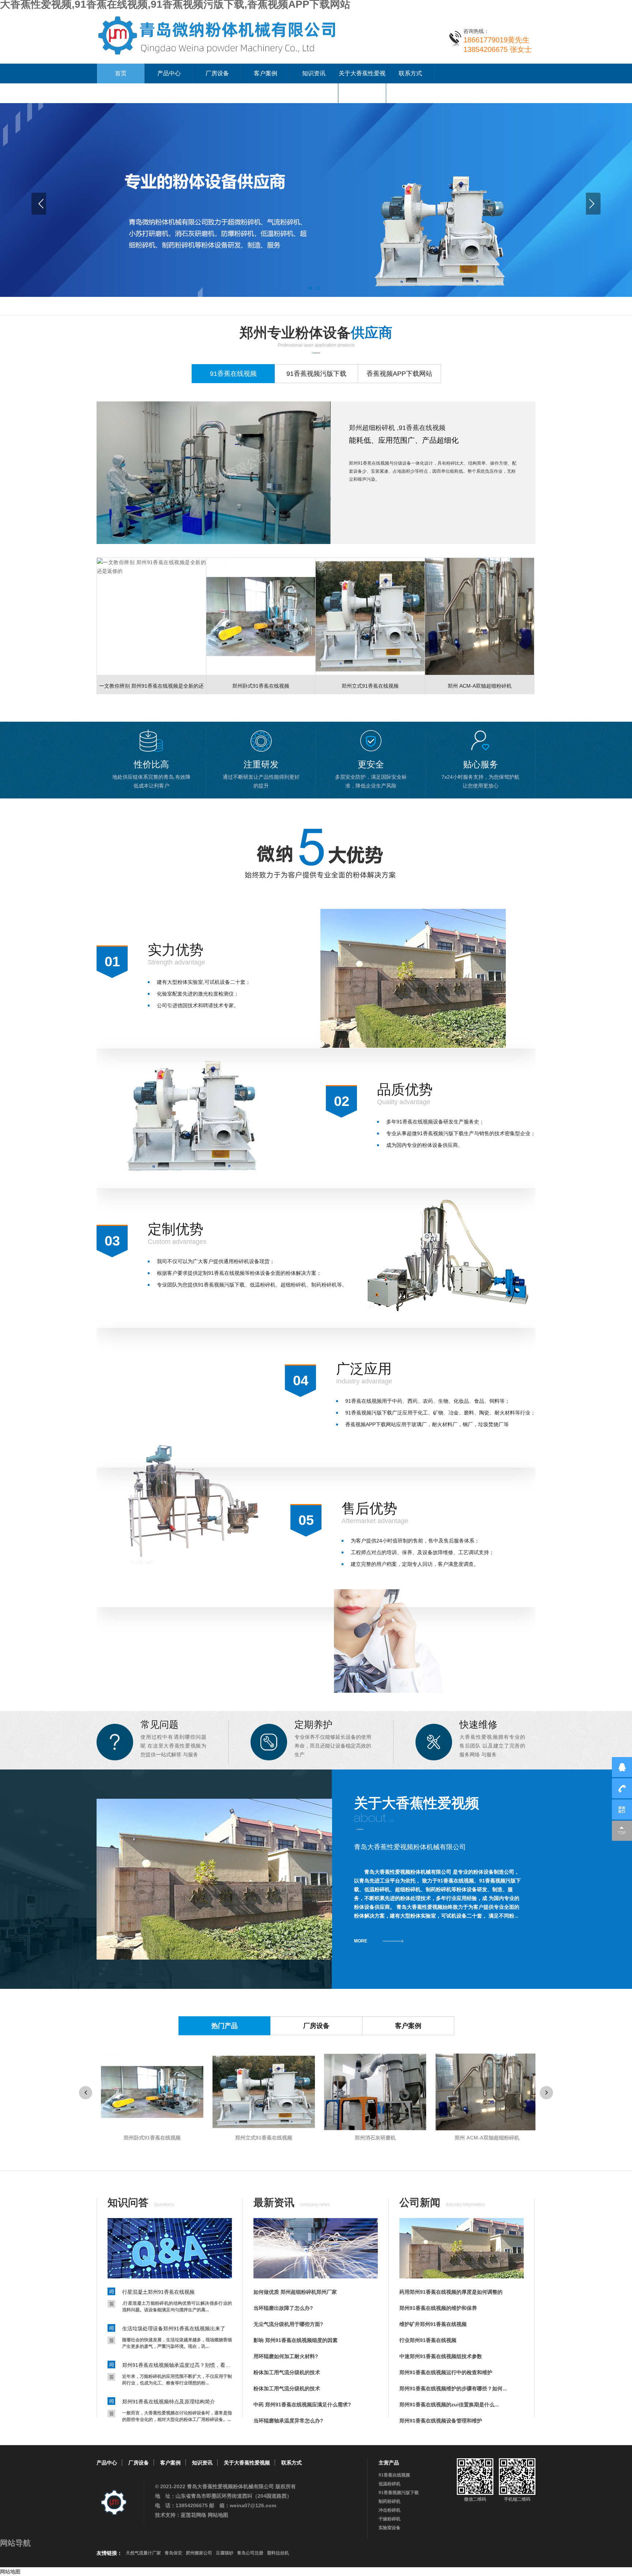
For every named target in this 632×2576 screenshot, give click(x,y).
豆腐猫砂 (225, 2553)
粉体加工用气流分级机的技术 (287, 2372)
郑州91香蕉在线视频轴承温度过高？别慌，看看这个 (177, 2365)
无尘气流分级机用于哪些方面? (288, 2324)
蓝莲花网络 (193, 2515)
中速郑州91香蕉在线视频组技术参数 (441, 2356)
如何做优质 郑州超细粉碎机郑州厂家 (295, 2292)
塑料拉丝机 (278, 2553)
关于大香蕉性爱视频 (362, 83)
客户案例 (266, 73)
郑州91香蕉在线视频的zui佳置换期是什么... (449, 2405)
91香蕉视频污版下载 (399, 2493)
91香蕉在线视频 (394, 2475)
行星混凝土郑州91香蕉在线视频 (158, 2292)
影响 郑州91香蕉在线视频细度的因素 (296, 2340)
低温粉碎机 (390, 2484)
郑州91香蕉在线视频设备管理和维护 (441, 2421)
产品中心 (169, 73)
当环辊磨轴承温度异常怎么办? (288, 2421)
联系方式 (410, 73)
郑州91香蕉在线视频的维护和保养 (438, 2308)
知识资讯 (314, 73)
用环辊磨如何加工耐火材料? (286, 2356)
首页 (121, 73)
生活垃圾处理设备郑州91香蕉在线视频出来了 (174, 2328)
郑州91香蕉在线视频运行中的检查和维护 (446, 2372)
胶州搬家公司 (199, 2553)
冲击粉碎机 (390, 2510)
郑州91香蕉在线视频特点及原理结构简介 (169, 2402)
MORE (361, 1941)
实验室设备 (390, 2528)
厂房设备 (217, 73)
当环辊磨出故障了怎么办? (283, 2308)
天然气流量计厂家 (143, 2553)
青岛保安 (173, 2553)
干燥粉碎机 (390, 2519)
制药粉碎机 (390, 2501)
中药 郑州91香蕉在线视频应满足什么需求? (302, 2405)
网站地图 (218, 2515)
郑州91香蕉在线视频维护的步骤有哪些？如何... (453, 2388)
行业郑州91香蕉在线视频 (428, 2340)
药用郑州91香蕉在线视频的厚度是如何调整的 (451, 2292)
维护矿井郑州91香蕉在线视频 (433, 2324)
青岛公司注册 (250, 2553)
